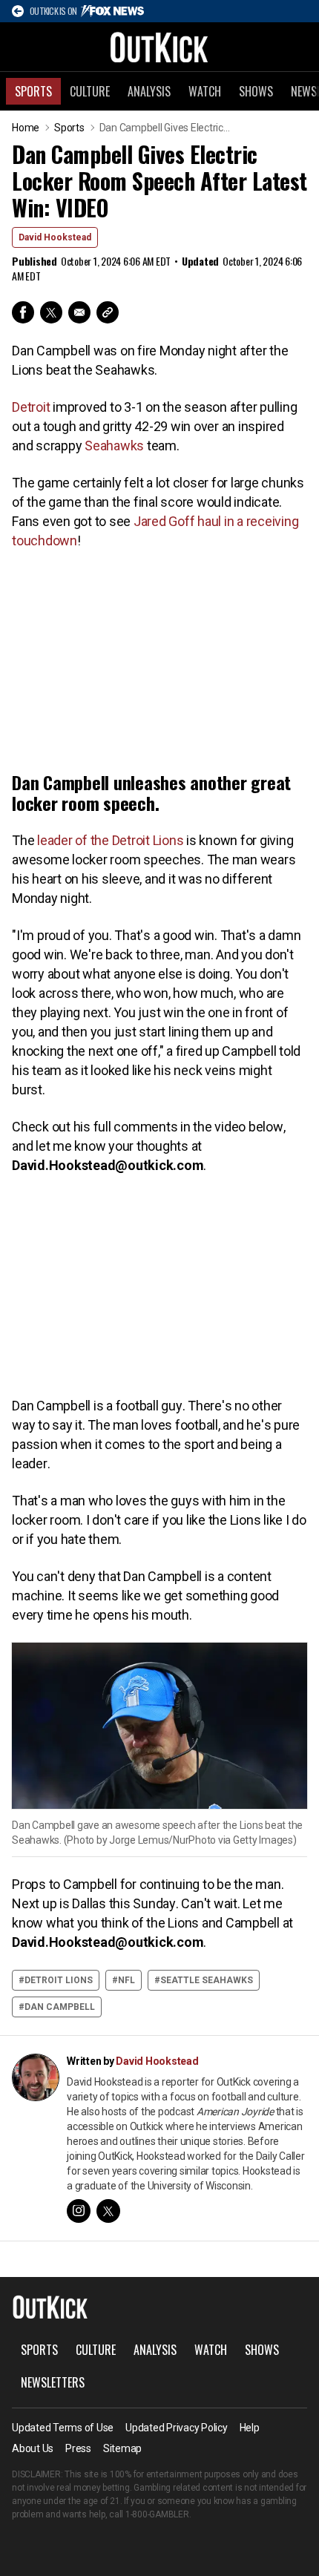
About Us (33, 2448)
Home (26, 128)
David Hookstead (55, 237)
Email (79, 312)
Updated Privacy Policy (177, 2428)
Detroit (31, 407)
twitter (108, 2211)
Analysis (149, 91)
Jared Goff (164, 521)
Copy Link (108, 312)
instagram (79, 2211)
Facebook (23, 312)
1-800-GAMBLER (157, 2514)
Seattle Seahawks (207, 1980)
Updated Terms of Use (63, 2428)
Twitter (51, 312)
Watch (205, 91)
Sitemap (122, 2448)
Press (78, 2448)
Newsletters (53, 2382)
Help (250, 2428)
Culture (90, 91)
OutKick (159, 47)
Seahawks (114, 446)
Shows (256, 91)
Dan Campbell (60, 2007)
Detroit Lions (59, 1980)
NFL (126, 1980)
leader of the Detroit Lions (110, 840)
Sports (33, 91)
